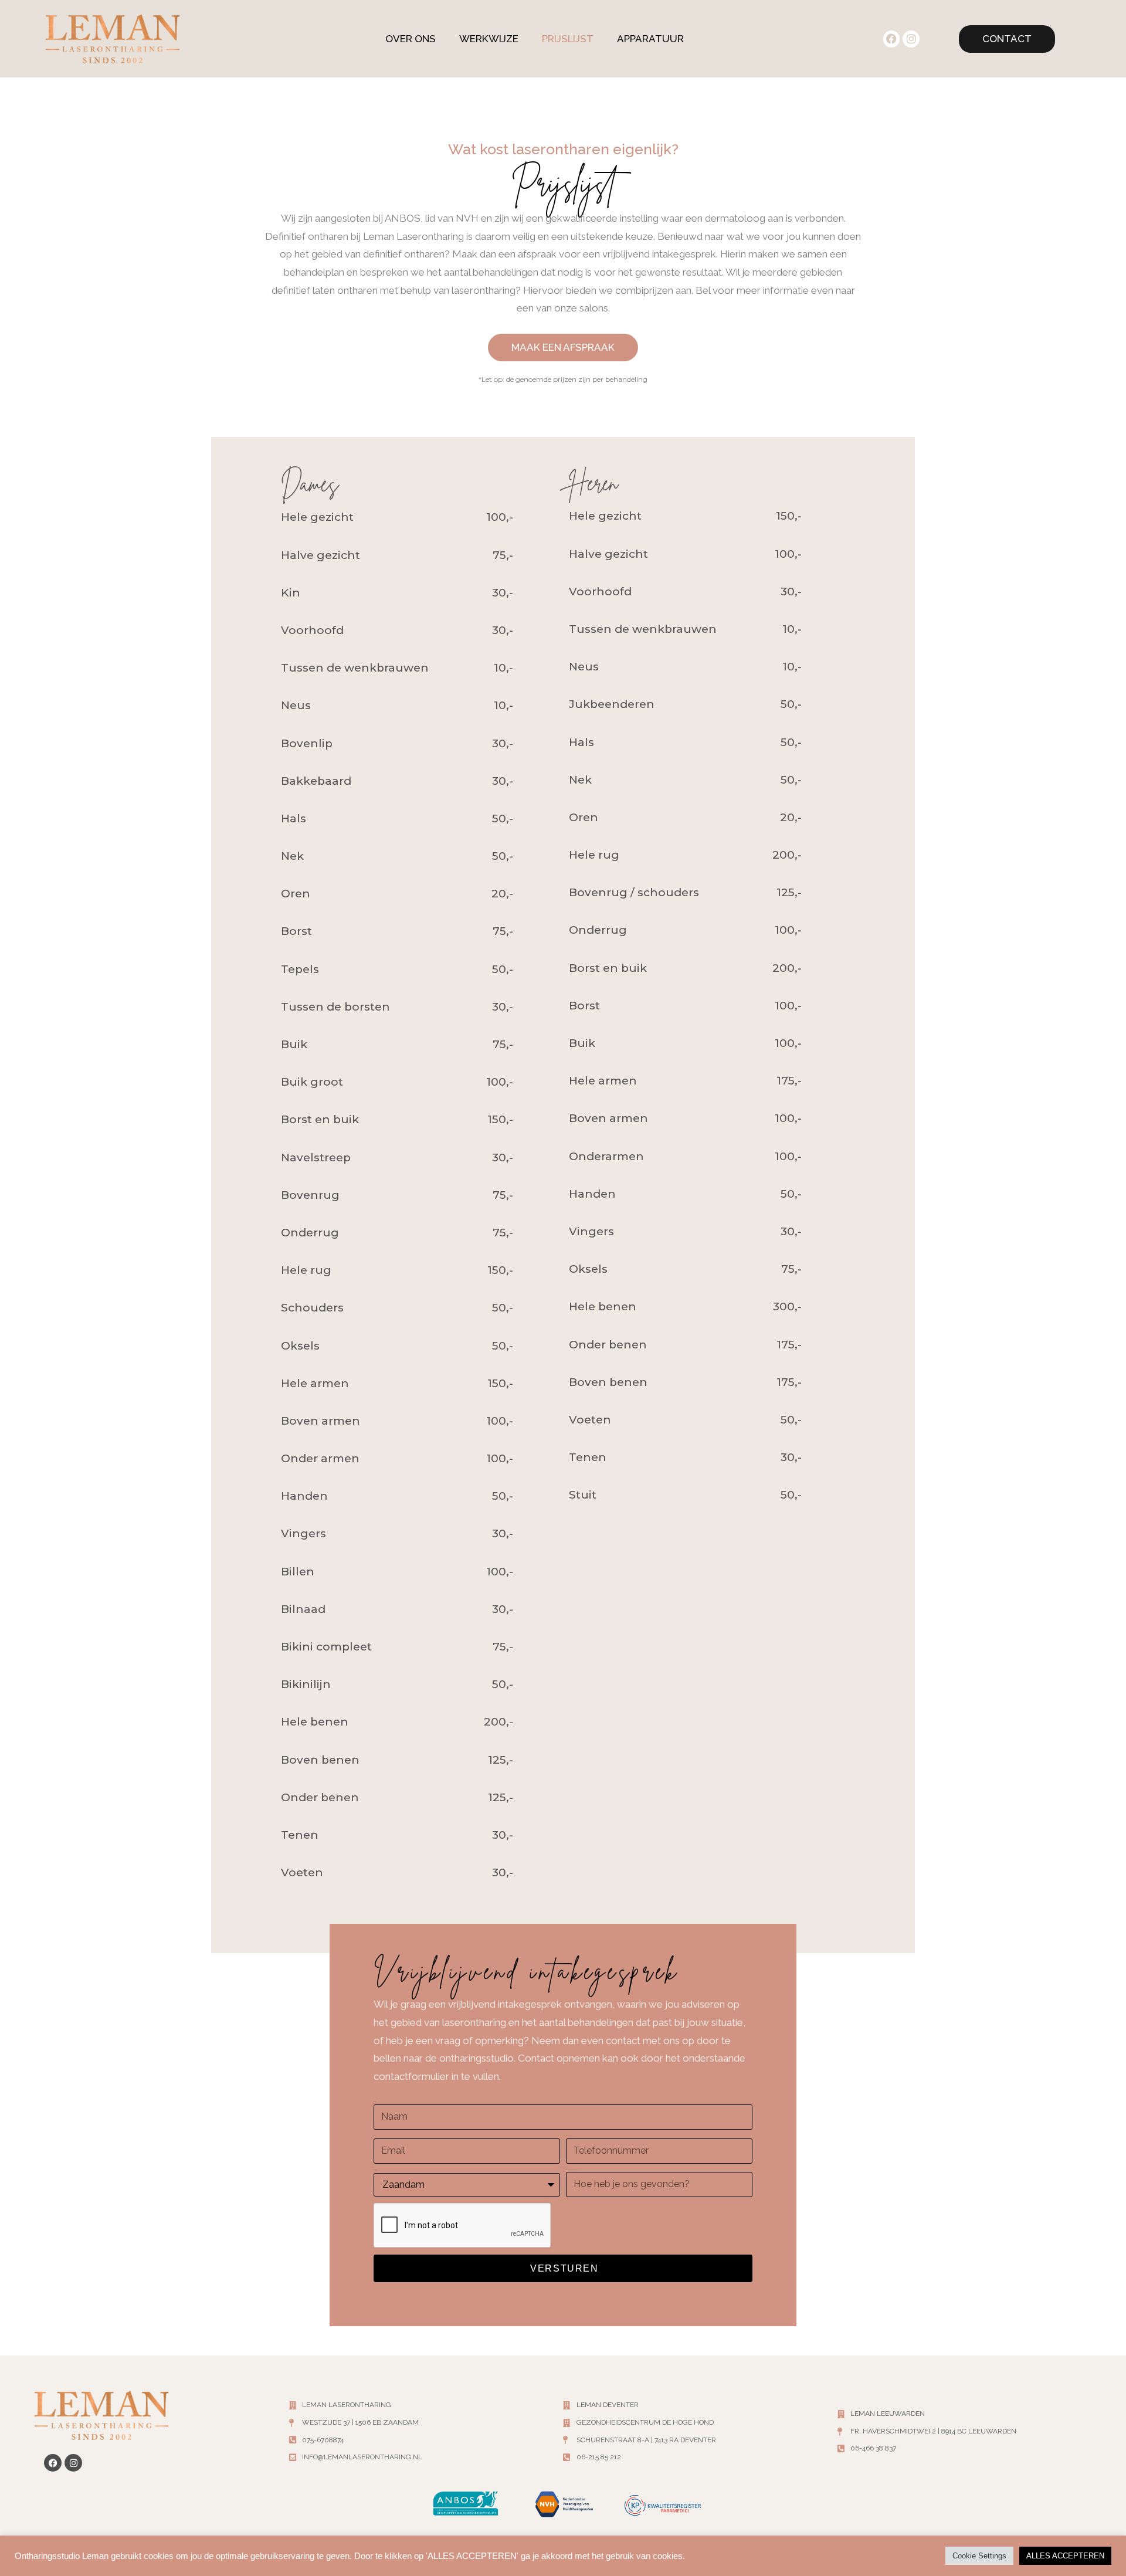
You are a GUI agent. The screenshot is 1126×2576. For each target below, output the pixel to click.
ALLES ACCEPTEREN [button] (1065, 2556)
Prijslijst (568, 39)
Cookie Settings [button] (979, 2556)
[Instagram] (911, 39)
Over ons (411, 39)
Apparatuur (650, 39)
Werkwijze (489, 39)
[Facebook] (892, 39)
